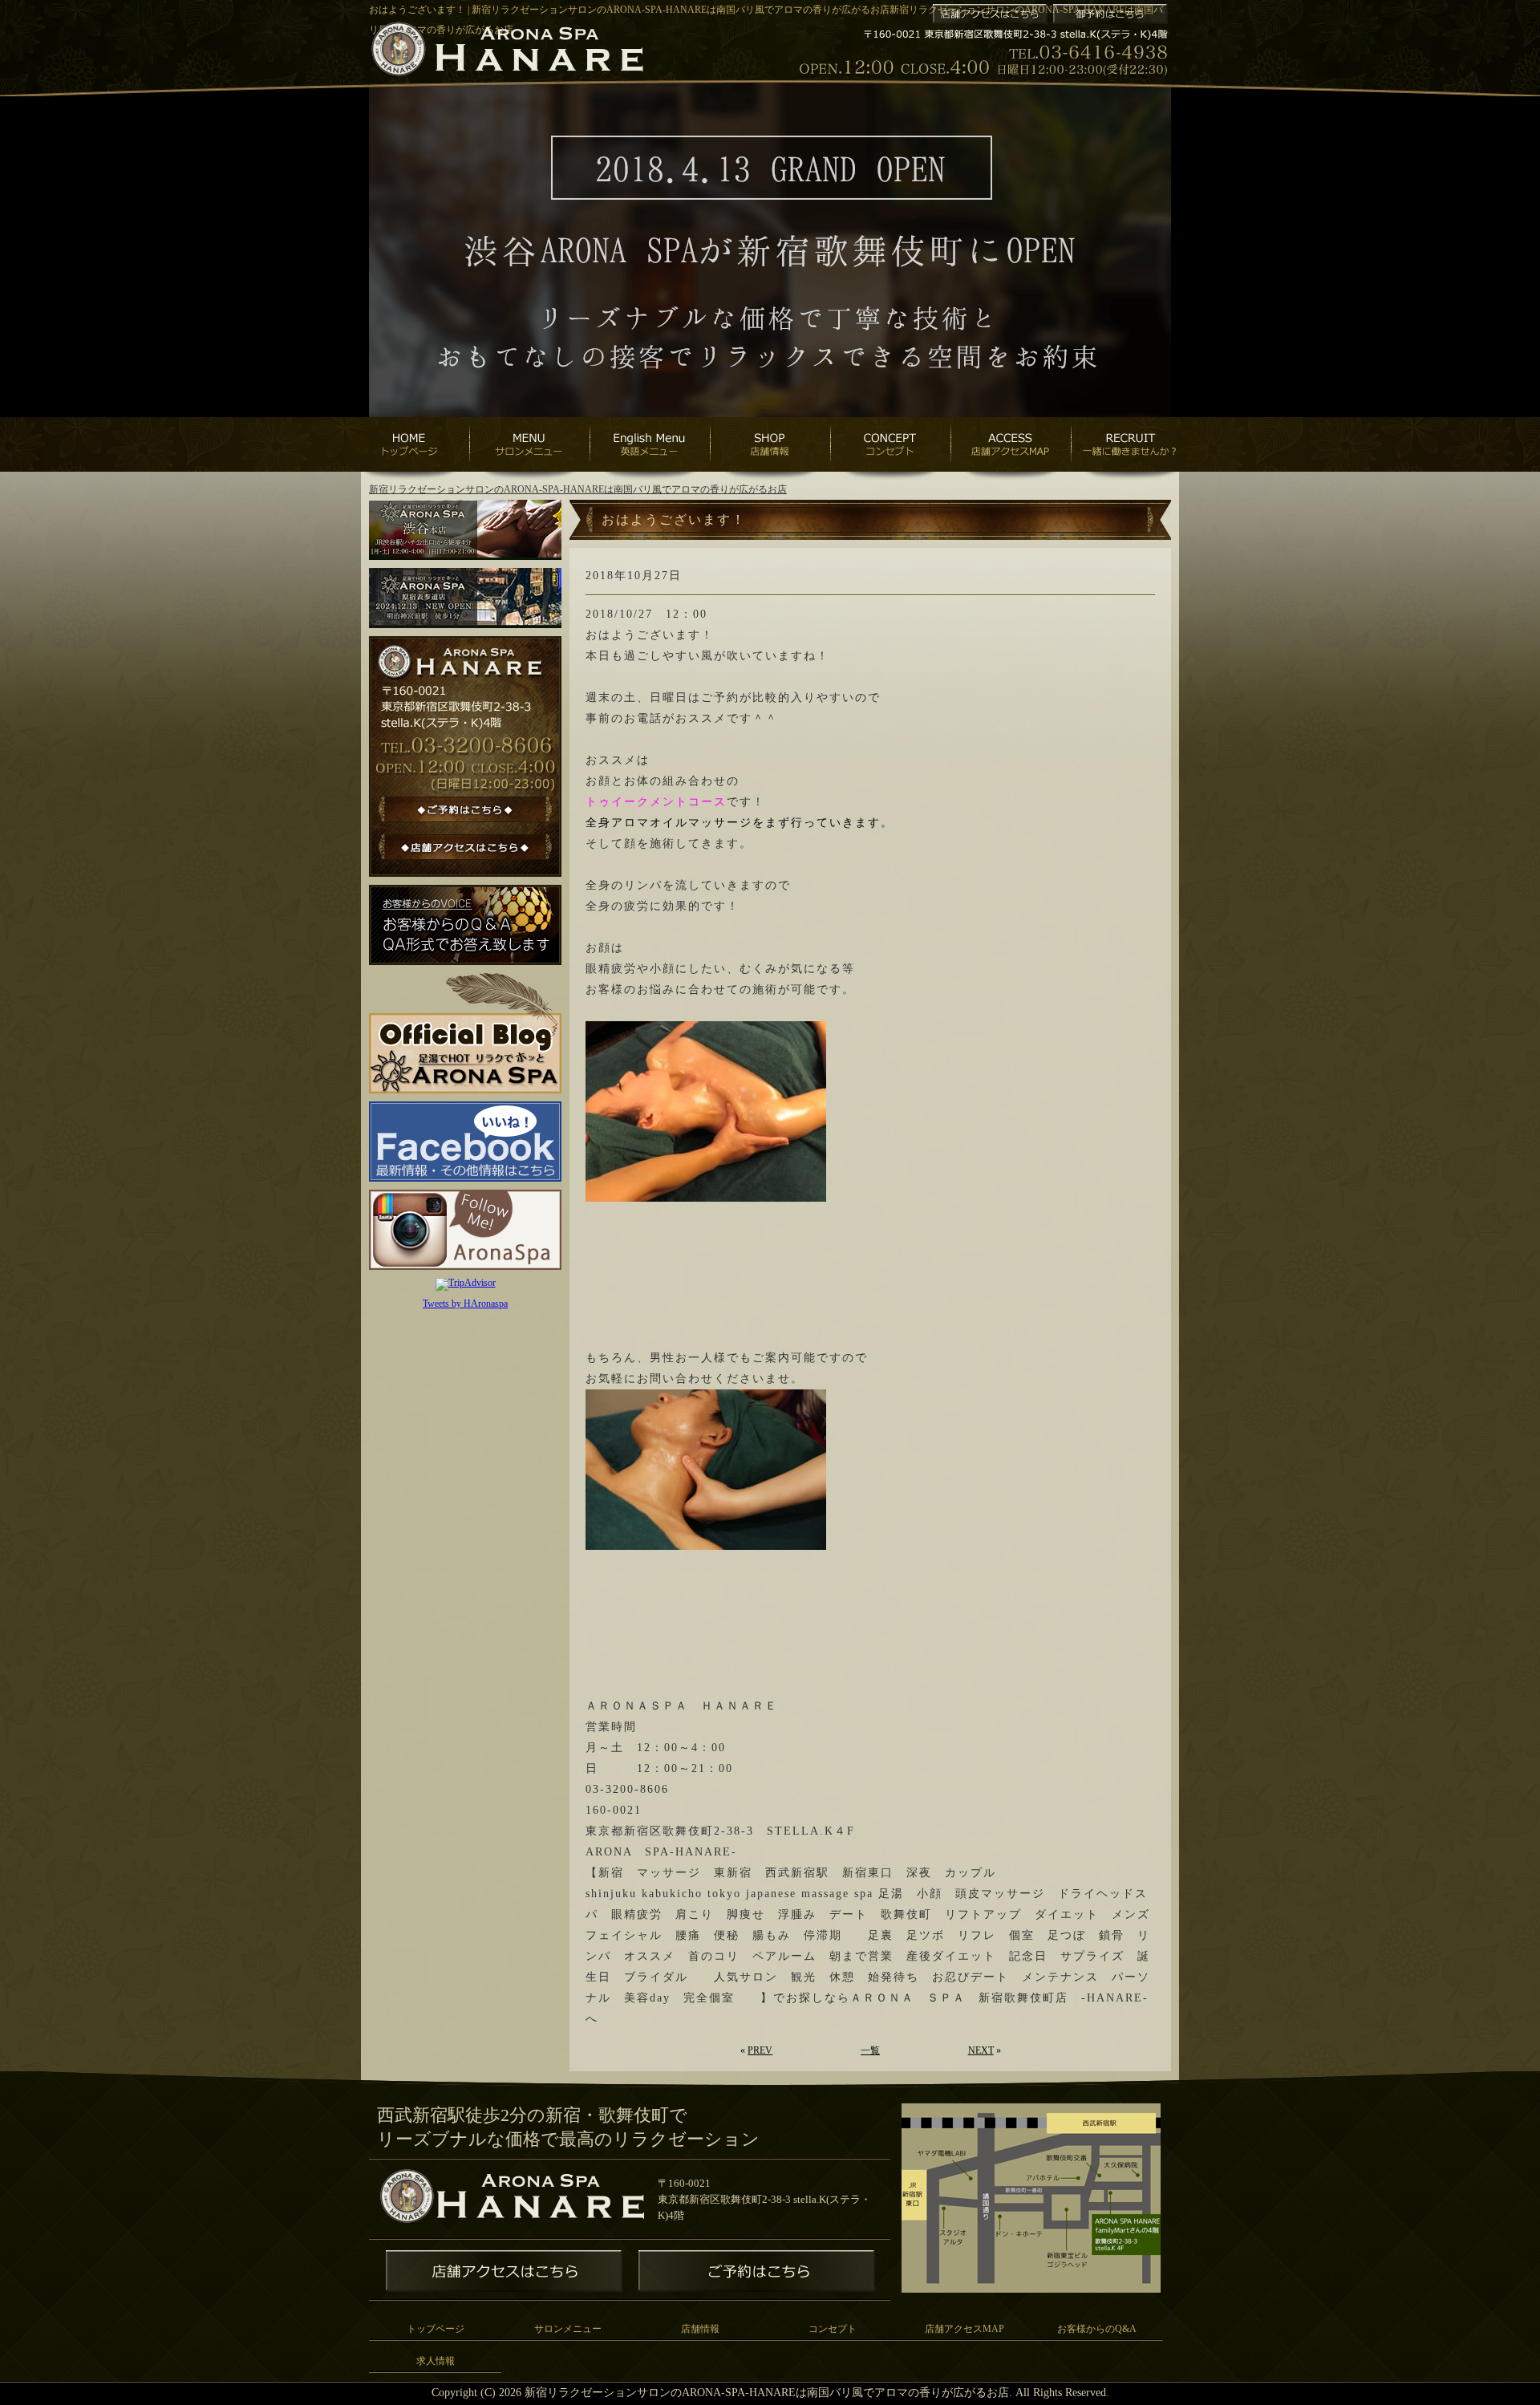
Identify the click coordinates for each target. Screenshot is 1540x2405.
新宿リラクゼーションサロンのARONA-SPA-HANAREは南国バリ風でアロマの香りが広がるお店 (578, 489)
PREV (760, 2050)
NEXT (981, 2050)
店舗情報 (700, 2329)
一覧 (870, 2050)
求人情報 (436, 2361)
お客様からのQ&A (1097, 2329)
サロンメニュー (568, 2329)
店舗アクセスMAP (965, 2329)
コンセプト (833, 2329)
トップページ (436, 2329)
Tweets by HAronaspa (465, 1304)
